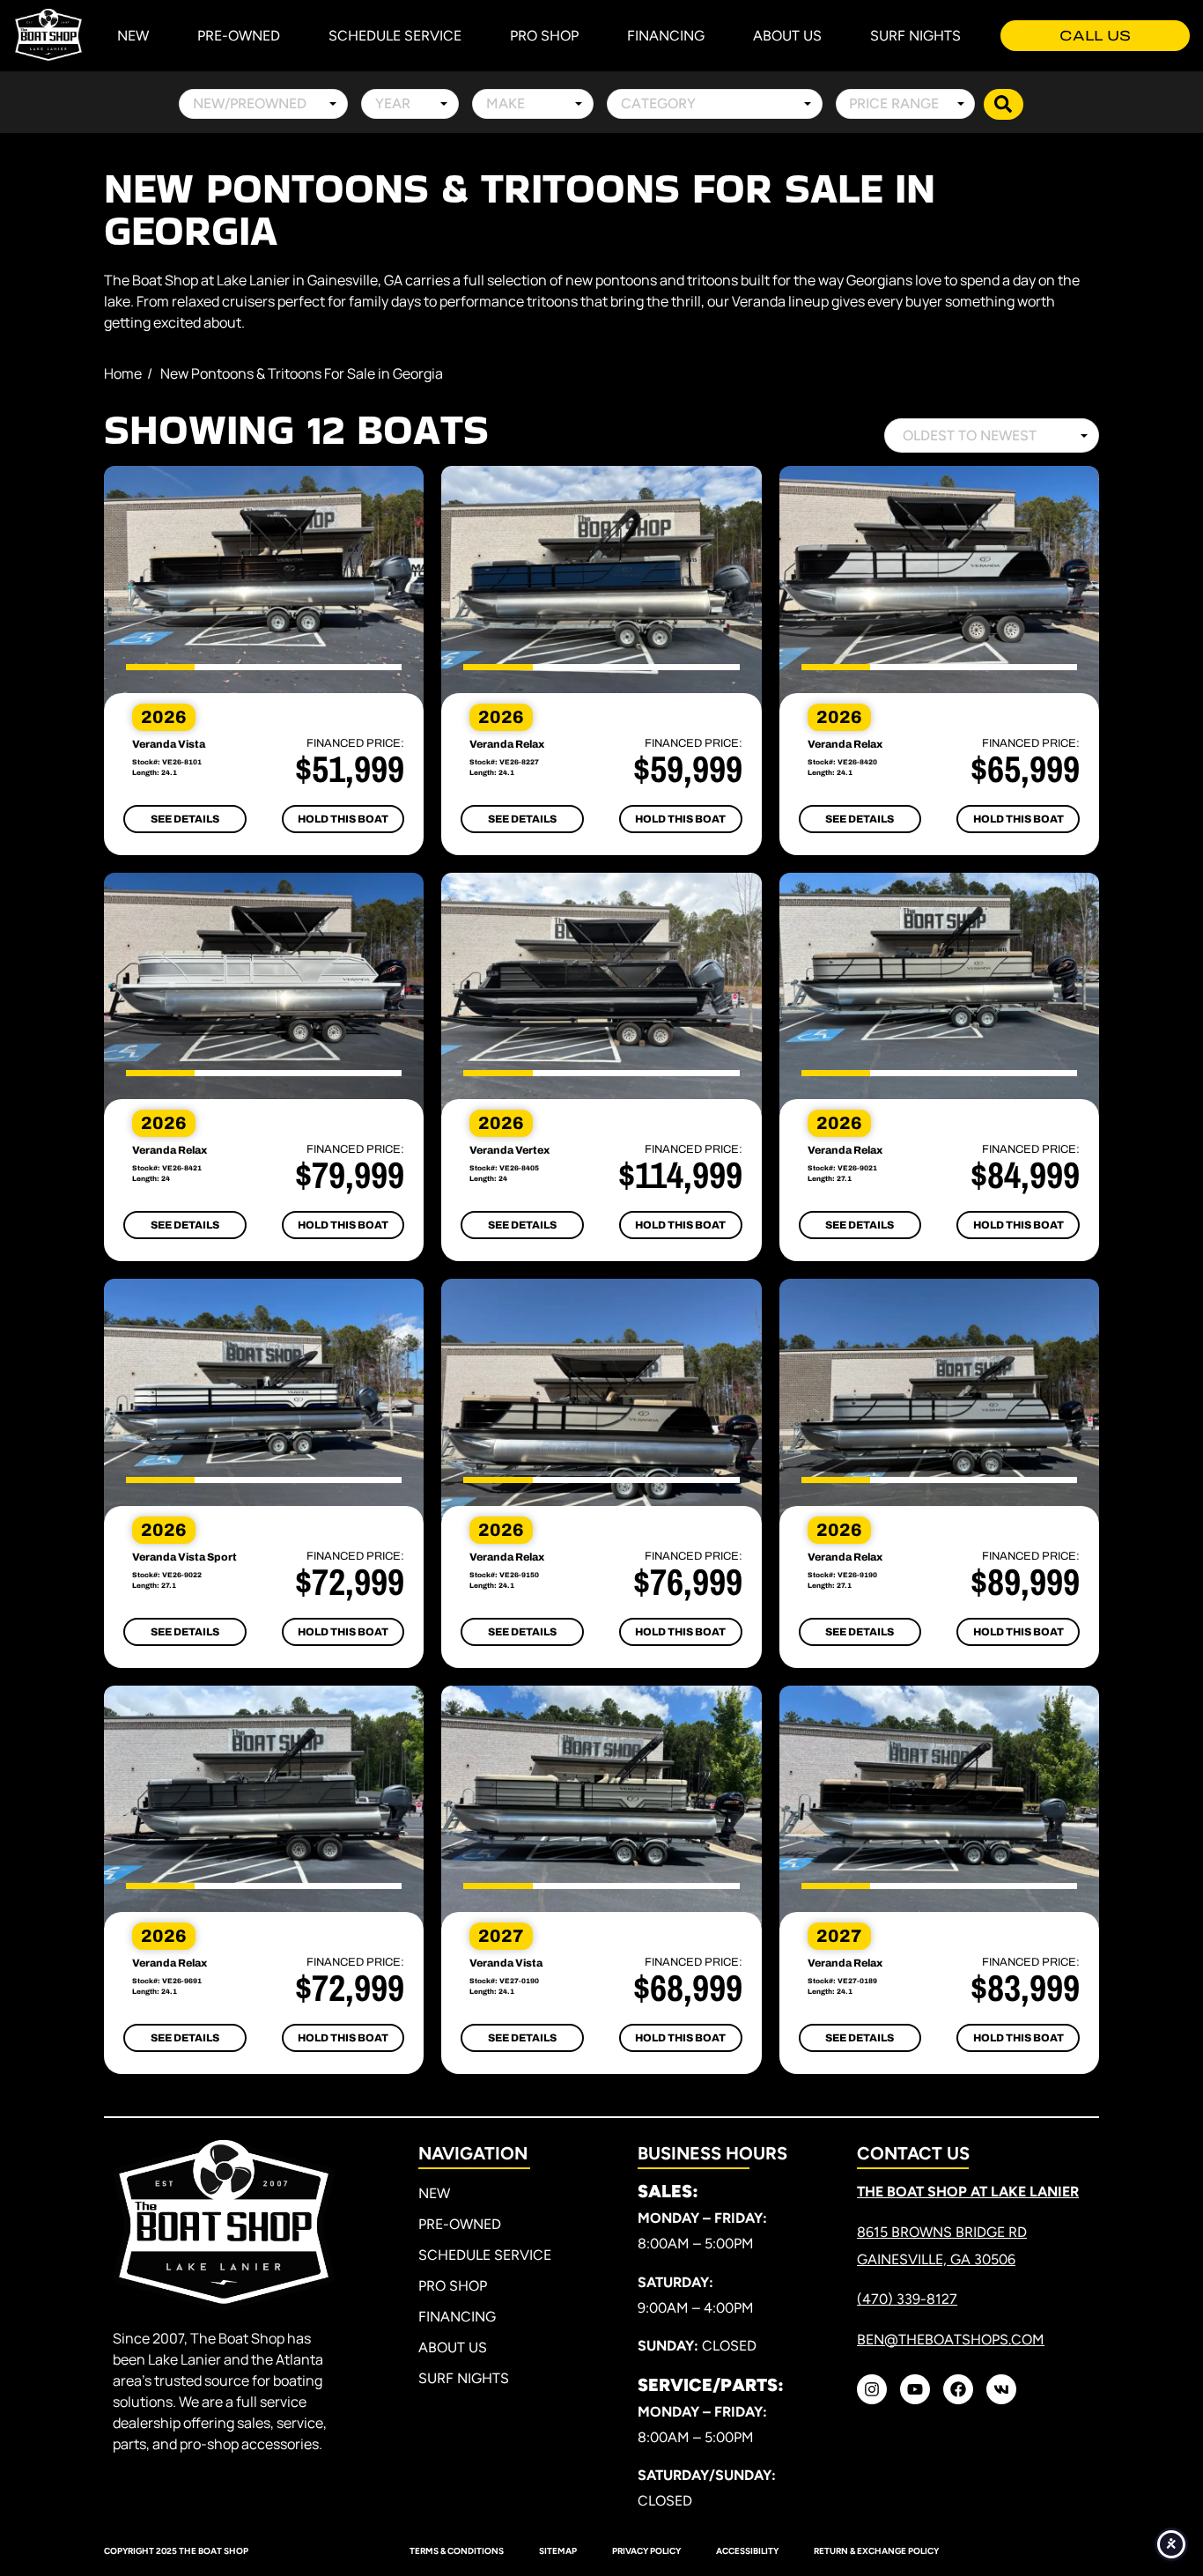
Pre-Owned (239, 36)
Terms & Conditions (457, 2551)
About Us (787, 36)
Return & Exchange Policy (876, 2551)
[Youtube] (915, 2389)
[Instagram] (872, 2389)
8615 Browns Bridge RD (942, 2232)
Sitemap (558, 2551)
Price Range (894, 103)
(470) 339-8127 (907, 2299)
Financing (666, 36)
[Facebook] (958, 2389)
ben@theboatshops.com (951, 2340)
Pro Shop (544, 36)
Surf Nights (915, 36)
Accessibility (747, 2551)
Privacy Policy (646, 2551)
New (133, 36)
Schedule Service (395, 36)
